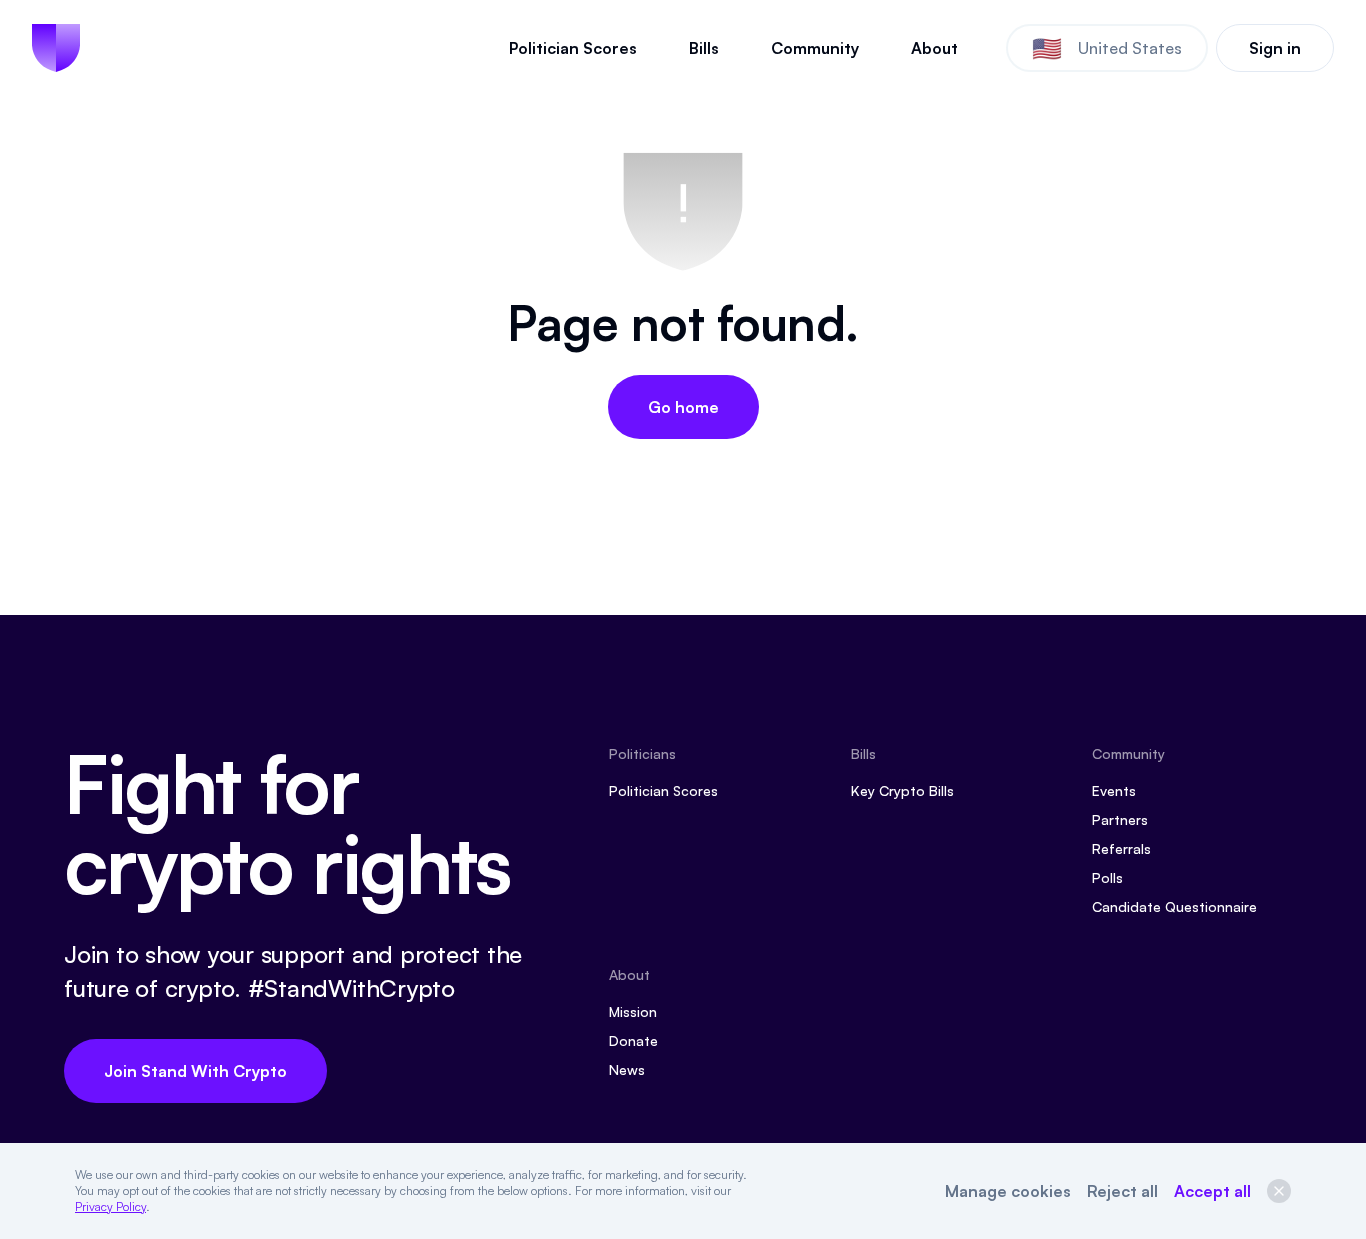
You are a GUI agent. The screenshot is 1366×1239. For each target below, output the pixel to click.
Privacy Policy (110, 1206)
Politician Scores (573, 48)
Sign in (1275, 48)
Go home (683, 407)
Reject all (1122, 1191)
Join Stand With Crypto (195, 1071)
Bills (704, 48)
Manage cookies (1008, 1191)
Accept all (1212, 1191)
